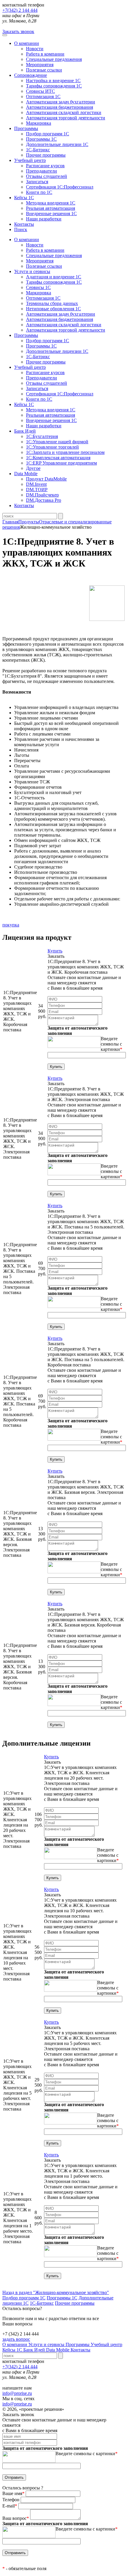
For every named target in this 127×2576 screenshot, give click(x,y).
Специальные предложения (54, 59)
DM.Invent (36, 484)
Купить (55, 951)
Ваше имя (13, 2493)
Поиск (21, 229)
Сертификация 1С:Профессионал (60, 187)
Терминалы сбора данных (52, 303)
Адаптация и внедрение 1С (54, 277)
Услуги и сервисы (47, 2344)
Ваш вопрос (16, 2518)
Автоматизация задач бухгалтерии (61, 102)
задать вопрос (16, 2339)
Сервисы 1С (38, 287)
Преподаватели (41, 171)
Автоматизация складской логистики (64, 112)
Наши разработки (44, 219)
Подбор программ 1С (48, 134)
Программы (26, 128)
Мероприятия (40, 65)
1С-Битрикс (38, 150)
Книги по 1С (39, 192)
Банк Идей (35, 2350)
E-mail (10, 2506)
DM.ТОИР (37, 490)
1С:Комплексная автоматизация (58, 458)
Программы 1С (41, 139)
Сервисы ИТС (40, 91)
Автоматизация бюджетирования (60, 107)
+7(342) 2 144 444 (20, 10)
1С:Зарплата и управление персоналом (65, 452)
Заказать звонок (18, 31)
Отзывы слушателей (47, 176)
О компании (27, 43)
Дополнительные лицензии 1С (57, 144)
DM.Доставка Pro (44, 500)
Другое (33, 468)
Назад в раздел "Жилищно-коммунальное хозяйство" (56, 2292)
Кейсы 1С (24, 198)
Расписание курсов (45, 166)
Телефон (12, 2500)
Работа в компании (45, 54)
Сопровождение (31, 75)
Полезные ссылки (44, 70)
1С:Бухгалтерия (42, 436)
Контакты (24, 224)
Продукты (29, 522)
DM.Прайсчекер (42, 495)
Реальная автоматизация (51, 208)
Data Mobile (58, 2350)
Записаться (37, 182)
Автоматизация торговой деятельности (66, 118)
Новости (35, 49)
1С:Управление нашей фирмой (57, 442)
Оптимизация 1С (43, 96)
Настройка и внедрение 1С (53, 81)
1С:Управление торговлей (52, 447)
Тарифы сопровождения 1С (54, 86)
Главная (10, 522)
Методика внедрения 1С (51, 203)
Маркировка (39, 123)
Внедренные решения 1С (51, 214)
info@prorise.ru (17, 2393)
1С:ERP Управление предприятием (61, 463)
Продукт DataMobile (46, 479)
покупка (11, 925)
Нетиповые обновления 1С (53, 309)
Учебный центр (30, 160)
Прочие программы (46, 155)
